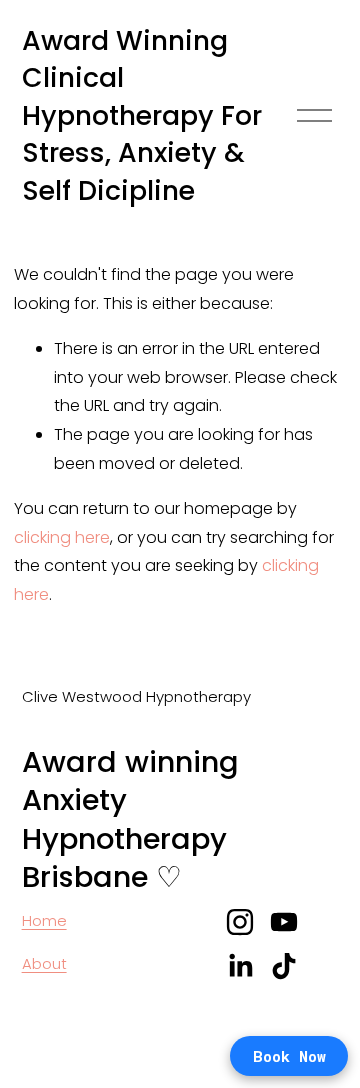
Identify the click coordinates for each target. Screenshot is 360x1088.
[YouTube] (284, 922)
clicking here (62, 537)
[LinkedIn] (240, 966)
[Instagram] (240, 922)
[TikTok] (284, 966)
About (44, 963)
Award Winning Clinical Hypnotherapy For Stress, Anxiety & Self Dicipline (142, 115)
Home (44, 920)
